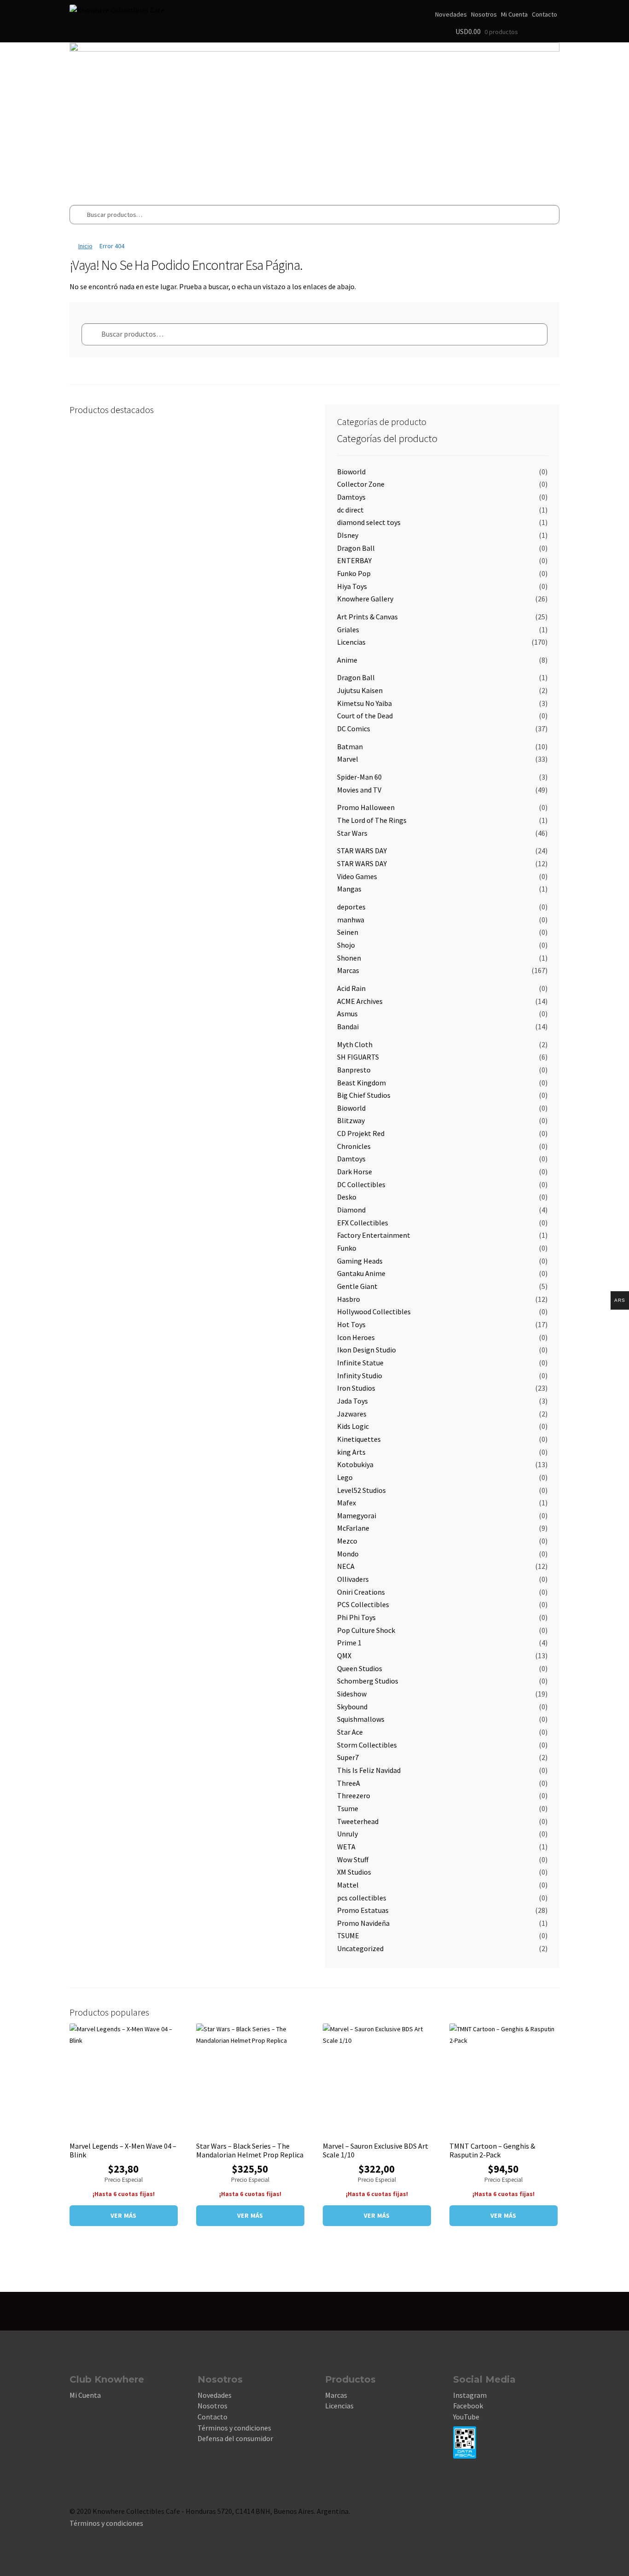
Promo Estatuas (363, 1910)
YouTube (466, 2417)
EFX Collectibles (363, 1223)
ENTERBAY (354, 560)
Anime (347, 660)
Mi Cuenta (514, 14)
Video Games (357, 876)
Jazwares (352, 1414)
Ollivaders (353, 1579)
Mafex (347, 1503)
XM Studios (354, 1872)
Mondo (348, 1554)
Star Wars (352, 833)
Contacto (545, 14)
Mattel (348, 1885)
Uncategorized (360, 1948)
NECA (346, 1566)
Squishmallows (361, 1719)
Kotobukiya (355, 1464)
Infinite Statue (360, 1363)
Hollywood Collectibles (374, 1311)
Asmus (347, 1014)
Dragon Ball (356, 548)
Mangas (349, 889)
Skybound (352, 1707)
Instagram (470, 2395)
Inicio (85, 246)
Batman (350, 746)
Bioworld (351, 472)
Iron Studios (356, 1388)
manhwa (351, 920)
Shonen (349, 958)
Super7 (348, 1757)
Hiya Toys (352, 586)
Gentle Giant (357, 1286)
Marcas (348, 970)
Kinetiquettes (359, 1439)
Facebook (468, 2406)
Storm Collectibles (367, 1745)
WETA (346, 1847)
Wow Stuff (353, 1859)
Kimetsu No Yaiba (364, 703)
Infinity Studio (360, 1375)
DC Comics (354, 729)
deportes (351, 907)
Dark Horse (355, 1171)
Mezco (347, 1541)
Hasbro (349, 1299)
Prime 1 (349, 1643)
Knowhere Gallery (365, 599)
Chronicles (354, 1146)
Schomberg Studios (368, 1681)
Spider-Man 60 (359, 777)
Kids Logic (353, 1426)
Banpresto (354, 1070)
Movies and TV (359, 790)
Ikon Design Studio (367, 1350)
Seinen (348, 932)
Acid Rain (351, 988)
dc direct (350, 510)
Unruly (347, 1834)
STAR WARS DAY (362, 851)
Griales (348, 629)
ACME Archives (360, 1001)
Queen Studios (360, 1668)
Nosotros (484, 14)
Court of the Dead (365, 716)
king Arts (351, 1452)
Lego (345, 1477)
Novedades (451, 14)
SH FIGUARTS (358, 1057)
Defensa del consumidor (235, 2438)
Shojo (346, 945)
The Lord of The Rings (372, 820)
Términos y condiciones (234, 2428)
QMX (344, 1655)
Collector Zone (361, 484)
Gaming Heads (360, 1261)
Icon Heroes (356, 1337)
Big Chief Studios (364, 1095)
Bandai (348, 1026)
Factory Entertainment (374, 1235)
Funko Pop (354, 573)
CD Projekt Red (361, 1133)
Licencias (351, 642)
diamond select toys (369, 522)
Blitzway (351, 1120)
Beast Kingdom (361, 1083)
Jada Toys (352, 1401)
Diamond (351, 1210)
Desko (347, 1197)
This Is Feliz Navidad (369, 1770)
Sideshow (352, 1694)
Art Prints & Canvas (367, 617)
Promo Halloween (366, 807)
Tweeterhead (358, 1821)
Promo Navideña (363, 1923)
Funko (347, 1248)
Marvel (348, 759)
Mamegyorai (357, 1515)
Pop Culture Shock (366, 1630)
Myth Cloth (355, 1044)
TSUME (348, 1935)
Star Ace (350, 1732)
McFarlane (353, 1528)
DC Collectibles (361, 1184)
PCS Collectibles (363, 1604)
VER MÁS (124, 2215)
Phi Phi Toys (356, 1617)
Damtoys (351, 497)
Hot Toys (351, 1324)
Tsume (348, 1808)
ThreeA (349, 1783)
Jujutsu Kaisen (360, 690)
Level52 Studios (361, 1490)
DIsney (348, 535)
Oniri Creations (361, 1592)
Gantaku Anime (361, 1273)
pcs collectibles (362, 1898)
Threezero (354, 1795)
